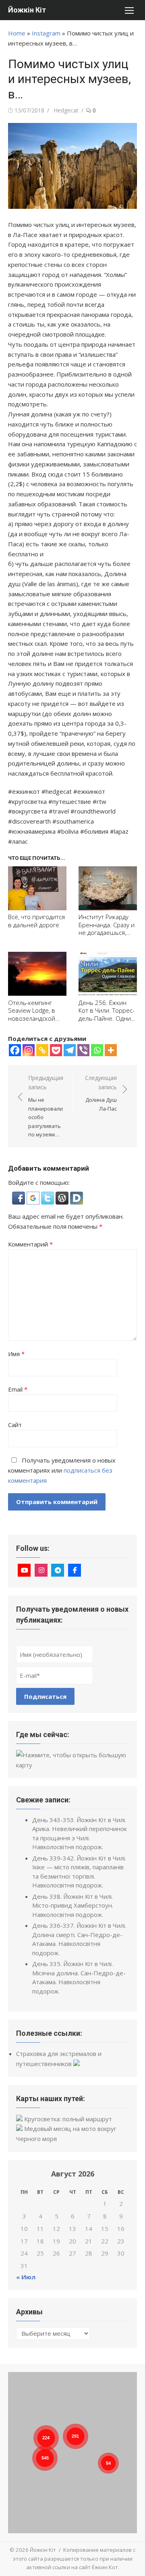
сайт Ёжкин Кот (98, 2567)
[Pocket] (56, 1050)
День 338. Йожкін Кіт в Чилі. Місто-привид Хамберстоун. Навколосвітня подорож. (73, 1905)
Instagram (46, 33)
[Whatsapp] (97, 1050)
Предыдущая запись (46, 1106)
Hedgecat (66, 110)
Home (17, 33)
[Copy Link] (42, 1050)
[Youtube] (24, 1570)
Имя (16, 1354)
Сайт (15, 1425)
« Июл (26, 2277)
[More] (111, 1050)
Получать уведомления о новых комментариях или (62, 1470)
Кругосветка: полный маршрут (68, 2119)
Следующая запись (101, 1093)
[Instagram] (29, 1050)
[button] (19, 1202)
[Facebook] (15, 1050)
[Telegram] (70, 1050)
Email (18, 1389)
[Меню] (129, 10)
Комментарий (30, 1244)
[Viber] (83, 1050)
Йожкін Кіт (27, 10)
